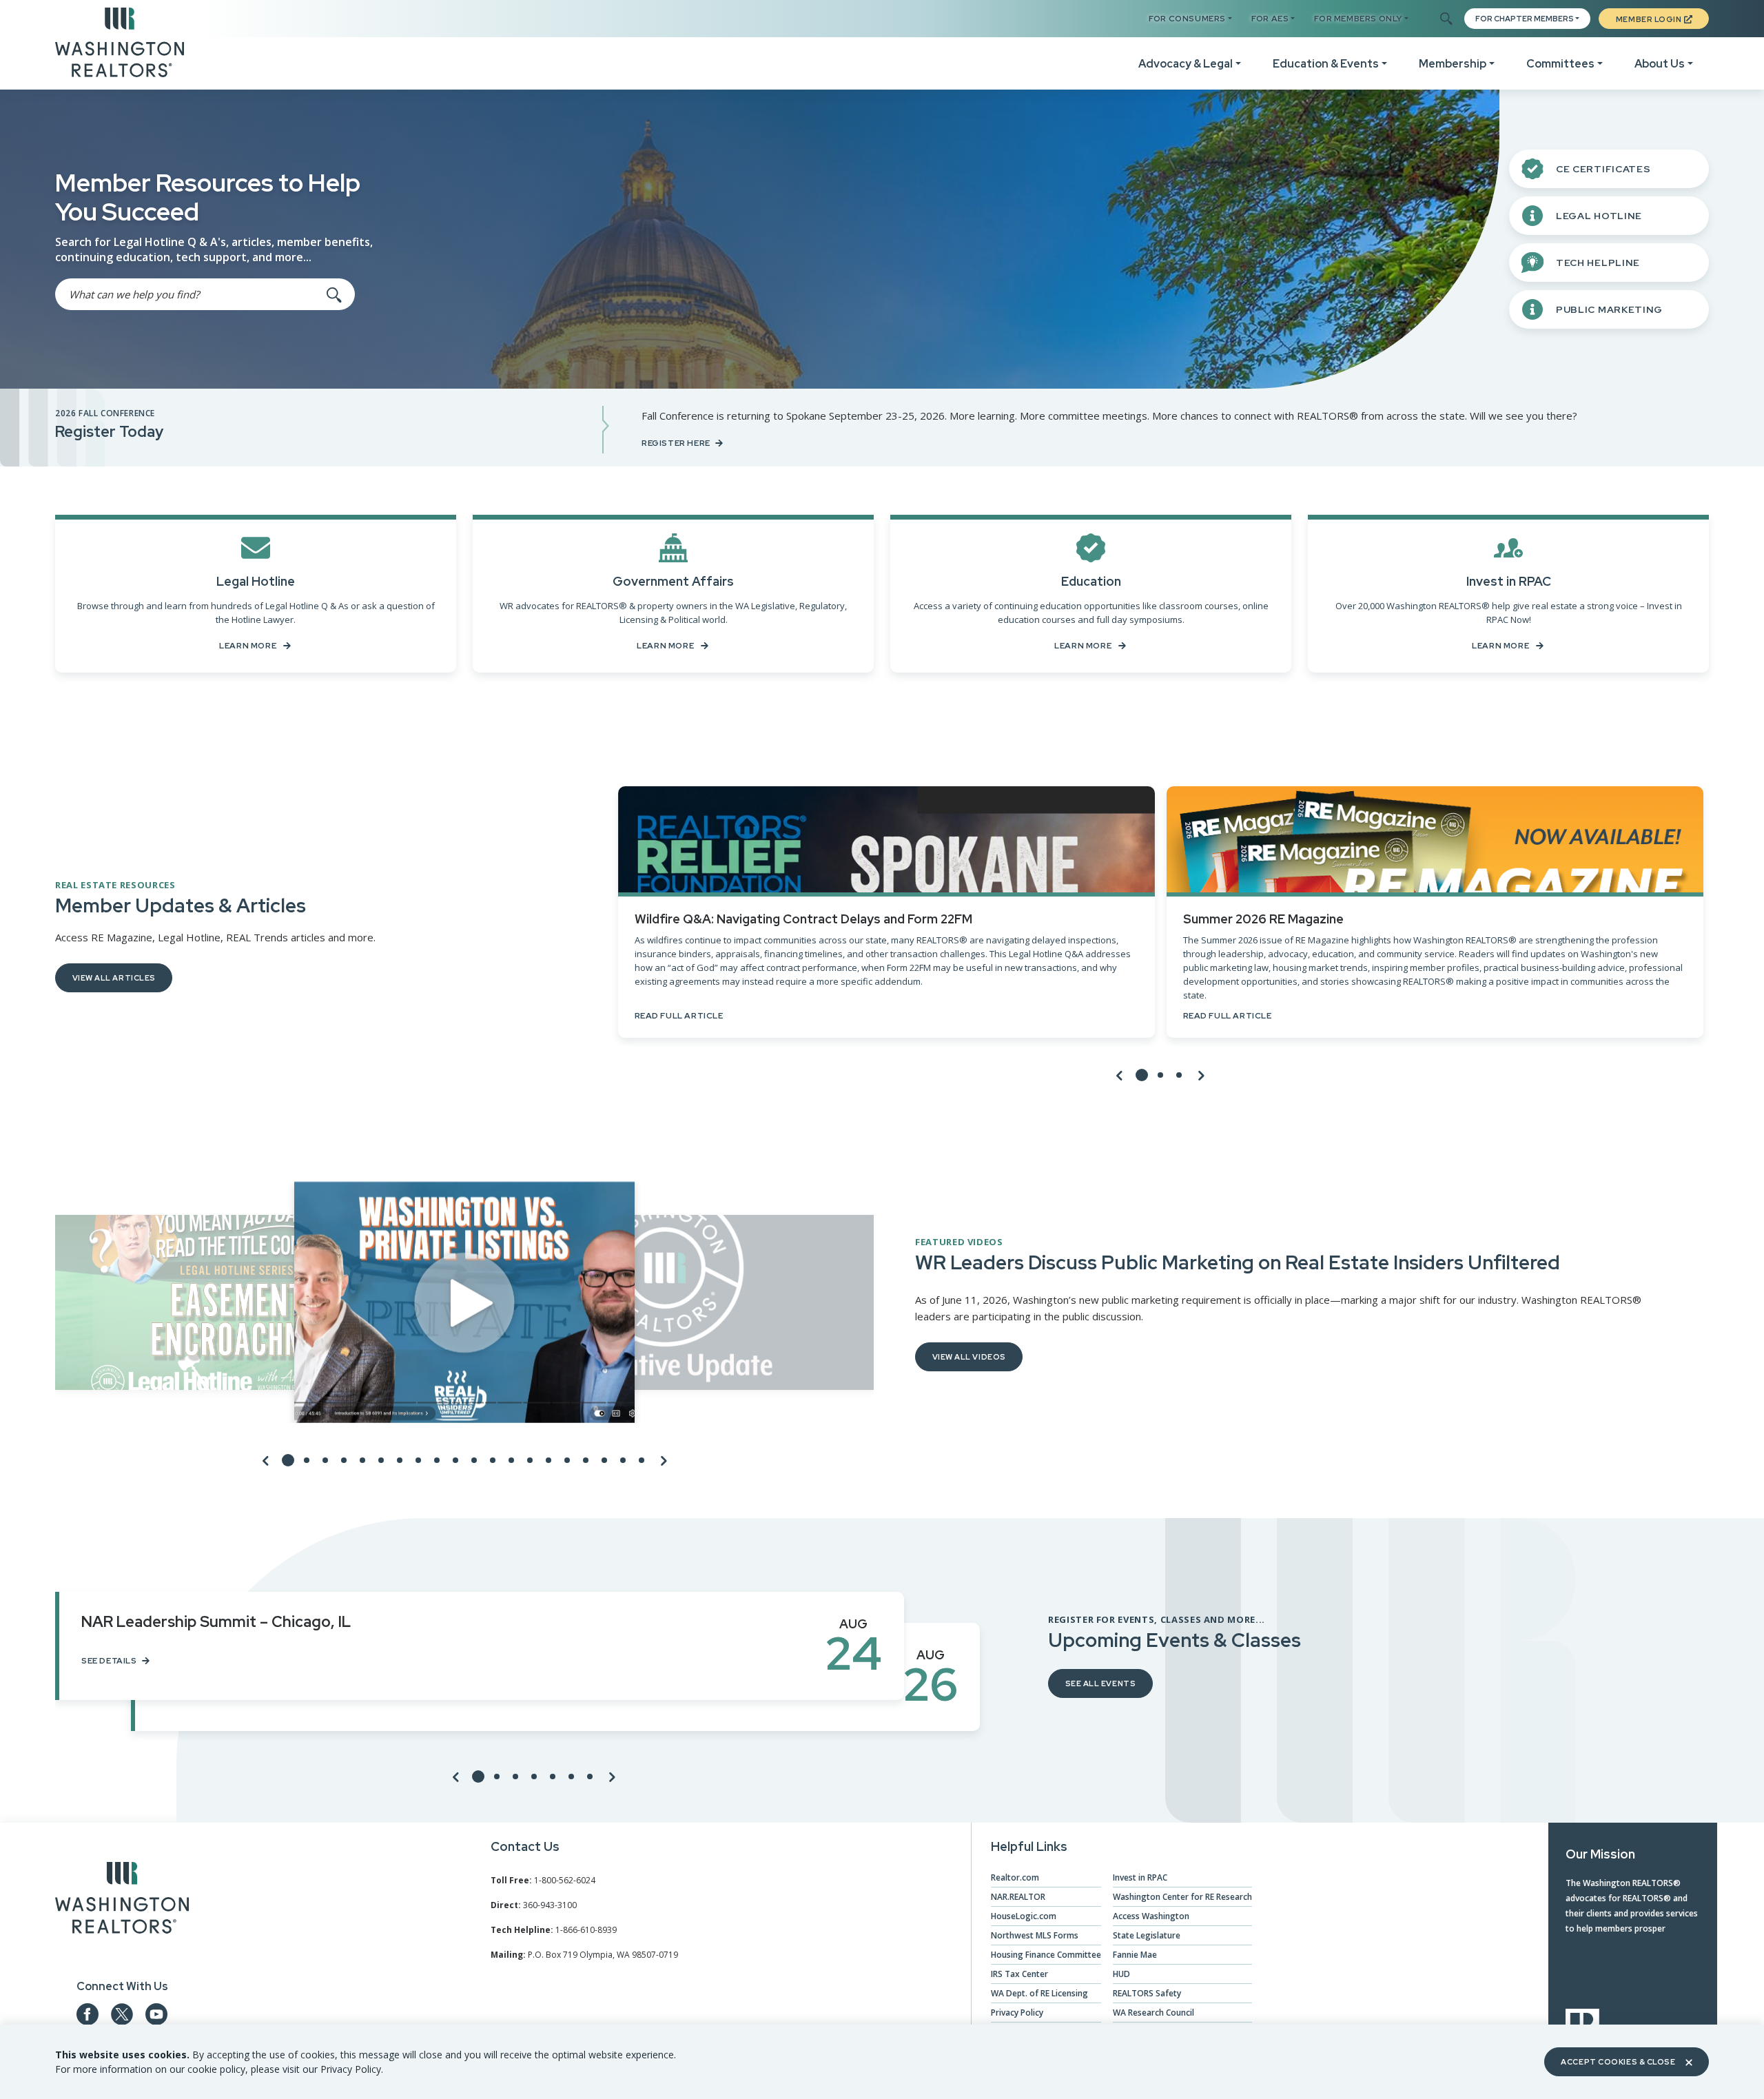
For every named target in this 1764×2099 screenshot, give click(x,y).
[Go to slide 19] (623, 1460)
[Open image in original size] (122, 1901)
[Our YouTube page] (156, 2014)
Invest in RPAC (1140, 1877)
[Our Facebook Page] (88, 2014)
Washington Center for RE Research (1182, 1897)
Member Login (1649, 19)
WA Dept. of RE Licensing (1039, 1993)
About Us (1660, 64)
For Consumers (1187, 19)
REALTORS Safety (1147, 1993)
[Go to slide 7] (400, 1460)
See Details (109, 1661)
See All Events (1101, 1683)
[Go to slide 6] (381, 1460)
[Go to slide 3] (1179, 1075)
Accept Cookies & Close (1618, 2062)
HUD (1121, 1974)
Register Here (676, 443)
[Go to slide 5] (362, 1460)
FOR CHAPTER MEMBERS (1525, 19)
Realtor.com (1015, 1877)
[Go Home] (120, 41)
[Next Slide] (1201, 1075)
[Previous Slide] (1120, 1075)
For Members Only (1358, 19)
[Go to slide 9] (437, 1460)
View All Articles (114, 978)
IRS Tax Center (1019, 1974)
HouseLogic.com (1024, 1916)
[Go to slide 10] (455, 1460)
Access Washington (1151, 1916)
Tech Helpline (1598, 263)
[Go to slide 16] (567, 1460)
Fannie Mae (1135, 1955)
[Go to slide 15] (548, 1460)
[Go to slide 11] (474, 1460)
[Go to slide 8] (418, 1460)
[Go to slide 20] (642, 1460)
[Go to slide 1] (1142, 1075)
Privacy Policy (1017, 2013)
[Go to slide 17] (586, 1460)
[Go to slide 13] (511, 1460)
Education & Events (1326, 64)
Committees (1560, 64)
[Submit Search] (334, 294)
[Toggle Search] (1445, 19)
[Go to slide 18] (604, 1460)
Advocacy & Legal (1186, 64)
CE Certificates (1603, 169)
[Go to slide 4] (344, 1460)
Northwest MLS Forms (1035, 1935)
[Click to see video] (464, 1302)
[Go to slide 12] (493, 1460)
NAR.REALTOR (1018, 1897)
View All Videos (969, 1357)
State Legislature (1147, 1935)
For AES (1270, 19)
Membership (1453, 64)
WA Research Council (1153, 2013)
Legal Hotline (1599, 216)
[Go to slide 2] (1160, 1075)
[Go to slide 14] (530, 1460)
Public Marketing (1609, 309)
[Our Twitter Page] (122, 2014)
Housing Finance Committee (1046, 1955)
